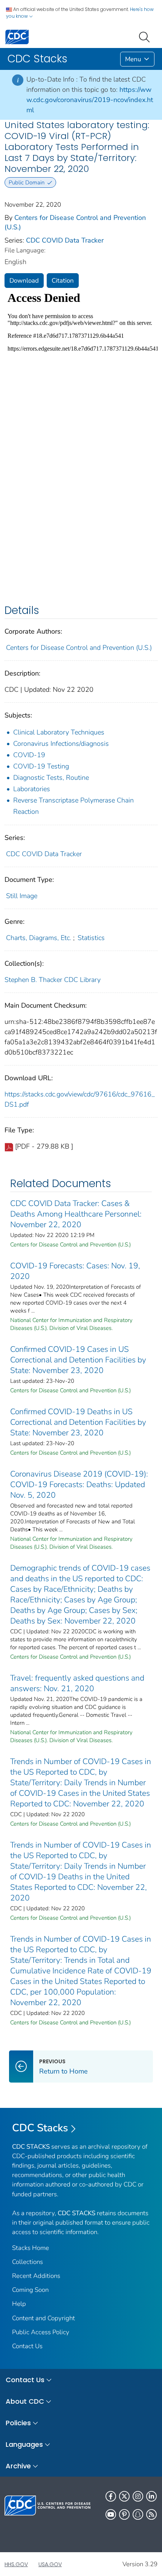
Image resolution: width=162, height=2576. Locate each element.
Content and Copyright (44, 2318)
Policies (18, 2423)
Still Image (22, 896)
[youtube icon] (111, 2514)
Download (24, 281)
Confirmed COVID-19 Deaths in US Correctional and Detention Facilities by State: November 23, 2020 (78, 1422)
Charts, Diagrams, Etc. (39, 938)
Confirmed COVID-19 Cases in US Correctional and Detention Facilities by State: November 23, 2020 (78, 1360)
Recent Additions (36, 2276)
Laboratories (32, 789)
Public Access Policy (41, 2332)
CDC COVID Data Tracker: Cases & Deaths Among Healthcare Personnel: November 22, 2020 (76, 1214)
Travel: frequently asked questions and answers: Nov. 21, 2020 (77, 1683)
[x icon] (124, 2496)
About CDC (25, 2401)
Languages (24, 2444)
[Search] (146, 36)
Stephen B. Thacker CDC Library (53, 980)
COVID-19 (29, 755)
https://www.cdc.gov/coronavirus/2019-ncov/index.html (90, 100)
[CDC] (17, 36)
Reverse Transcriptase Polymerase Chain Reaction (73, 806)
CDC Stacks (40, 2128)
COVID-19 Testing (41, 766)
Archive (18, 2466)
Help (19, 2304)
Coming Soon (30, 2290)
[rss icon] (151, 2514)
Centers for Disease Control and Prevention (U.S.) (79, 648)
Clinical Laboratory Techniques (59, 732)
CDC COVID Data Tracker (65, 240)
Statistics (91, 938)
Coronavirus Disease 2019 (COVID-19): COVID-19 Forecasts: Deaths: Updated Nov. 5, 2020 (79, 1484)
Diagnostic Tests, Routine (51, 778)
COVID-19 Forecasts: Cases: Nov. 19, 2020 (75, 1271)
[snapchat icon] (138, 2514)
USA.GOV (50, 2564)
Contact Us (27, 2346)
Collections (28, 2262)
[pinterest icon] (124, 2514)
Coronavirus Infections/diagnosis (61, 744)
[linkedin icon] (151, 2496)
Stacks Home (31, 2248)
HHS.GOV (16, 2564)
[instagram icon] (138, 2496)
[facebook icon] (111, 2496)
